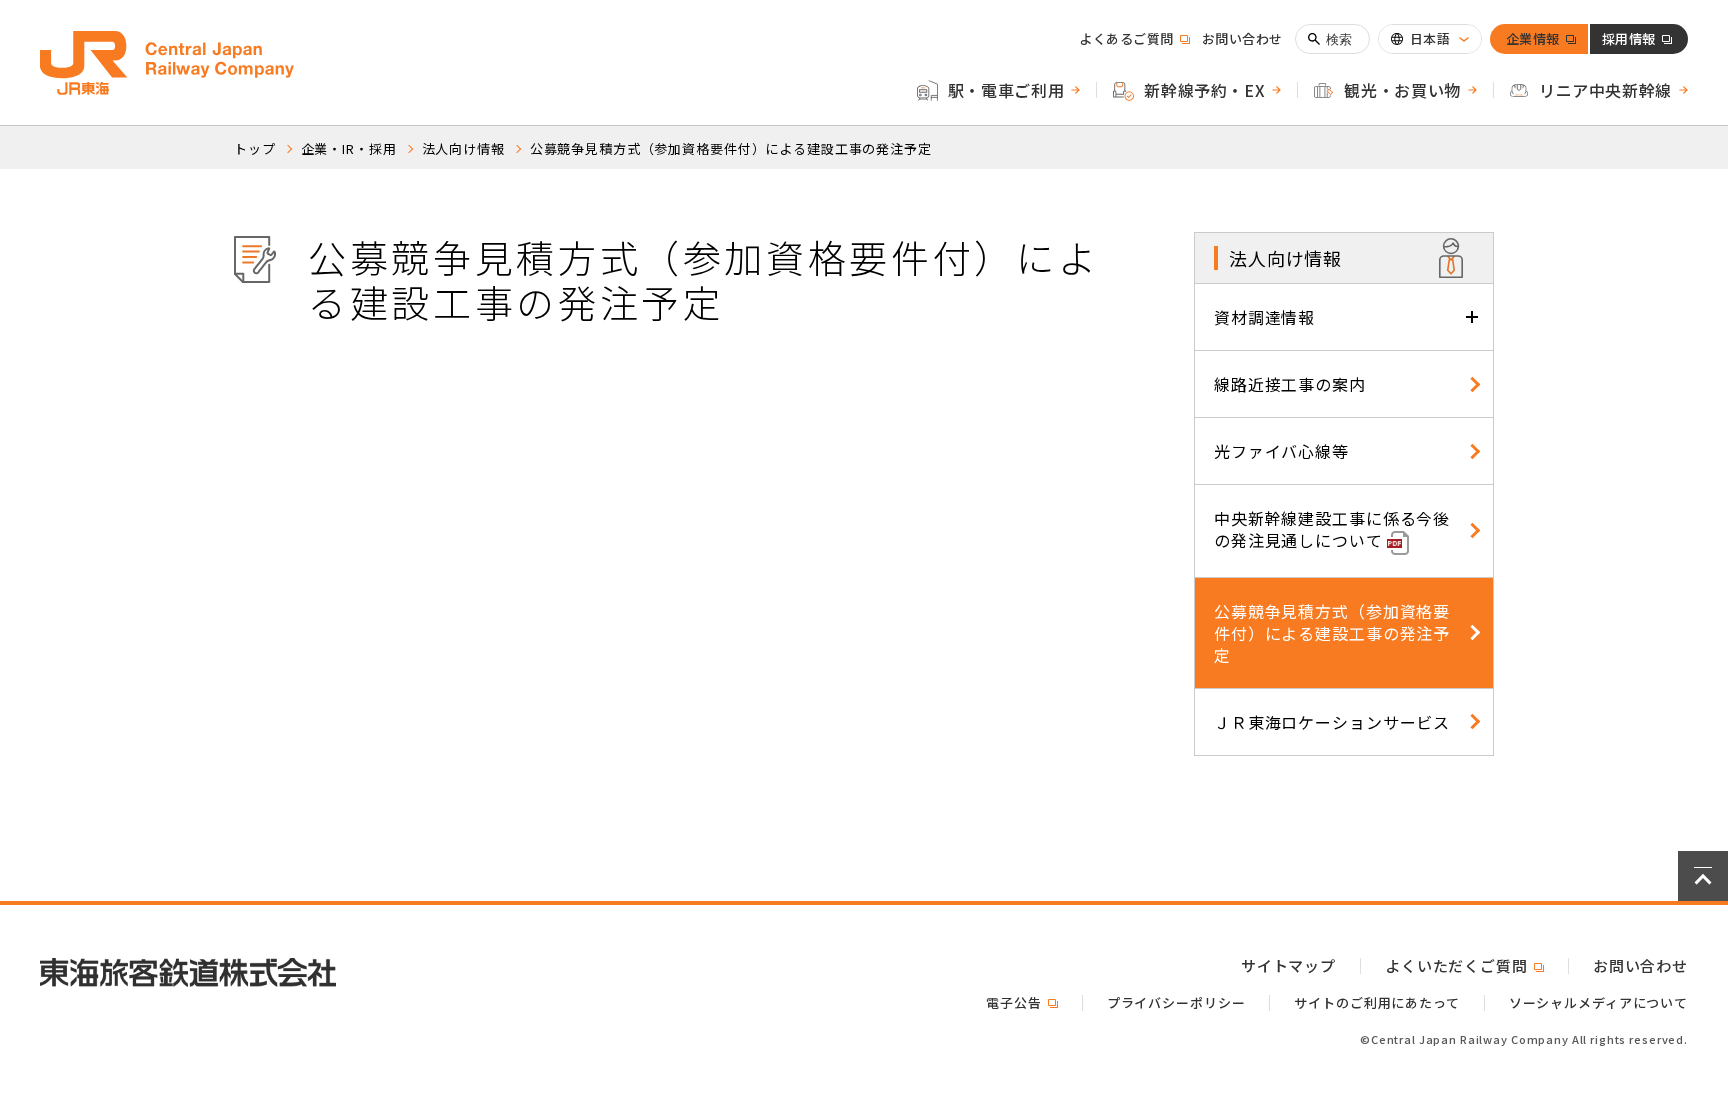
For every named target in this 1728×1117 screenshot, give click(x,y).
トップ (255, 148)
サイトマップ (1288, 965)
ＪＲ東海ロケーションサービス (1332, 722)
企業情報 (1533, 41)
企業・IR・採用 (349, 148)
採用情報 (1629, 41)
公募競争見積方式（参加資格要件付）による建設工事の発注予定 (731, 148)
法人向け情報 (463, 148)
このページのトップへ (1703, 876)
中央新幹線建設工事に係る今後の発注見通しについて (1332, 529)
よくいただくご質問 (1464, 965)
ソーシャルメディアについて (1598, 1002)
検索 (1339, 39)
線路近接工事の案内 (1290, 384)
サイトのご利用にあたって (1376, 1002)
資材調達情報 (1264, 317)
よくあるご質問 (1134, 38)
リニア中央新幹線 (1605, 90)
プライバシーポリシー (1176, 1002)
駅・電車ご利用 (1006, 90)
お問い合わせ (1242, 38)
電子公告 (1021, 1002)
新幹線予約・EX (1204, 90)
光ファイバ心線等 (1281, 451)
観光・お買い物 (1402, 90)
